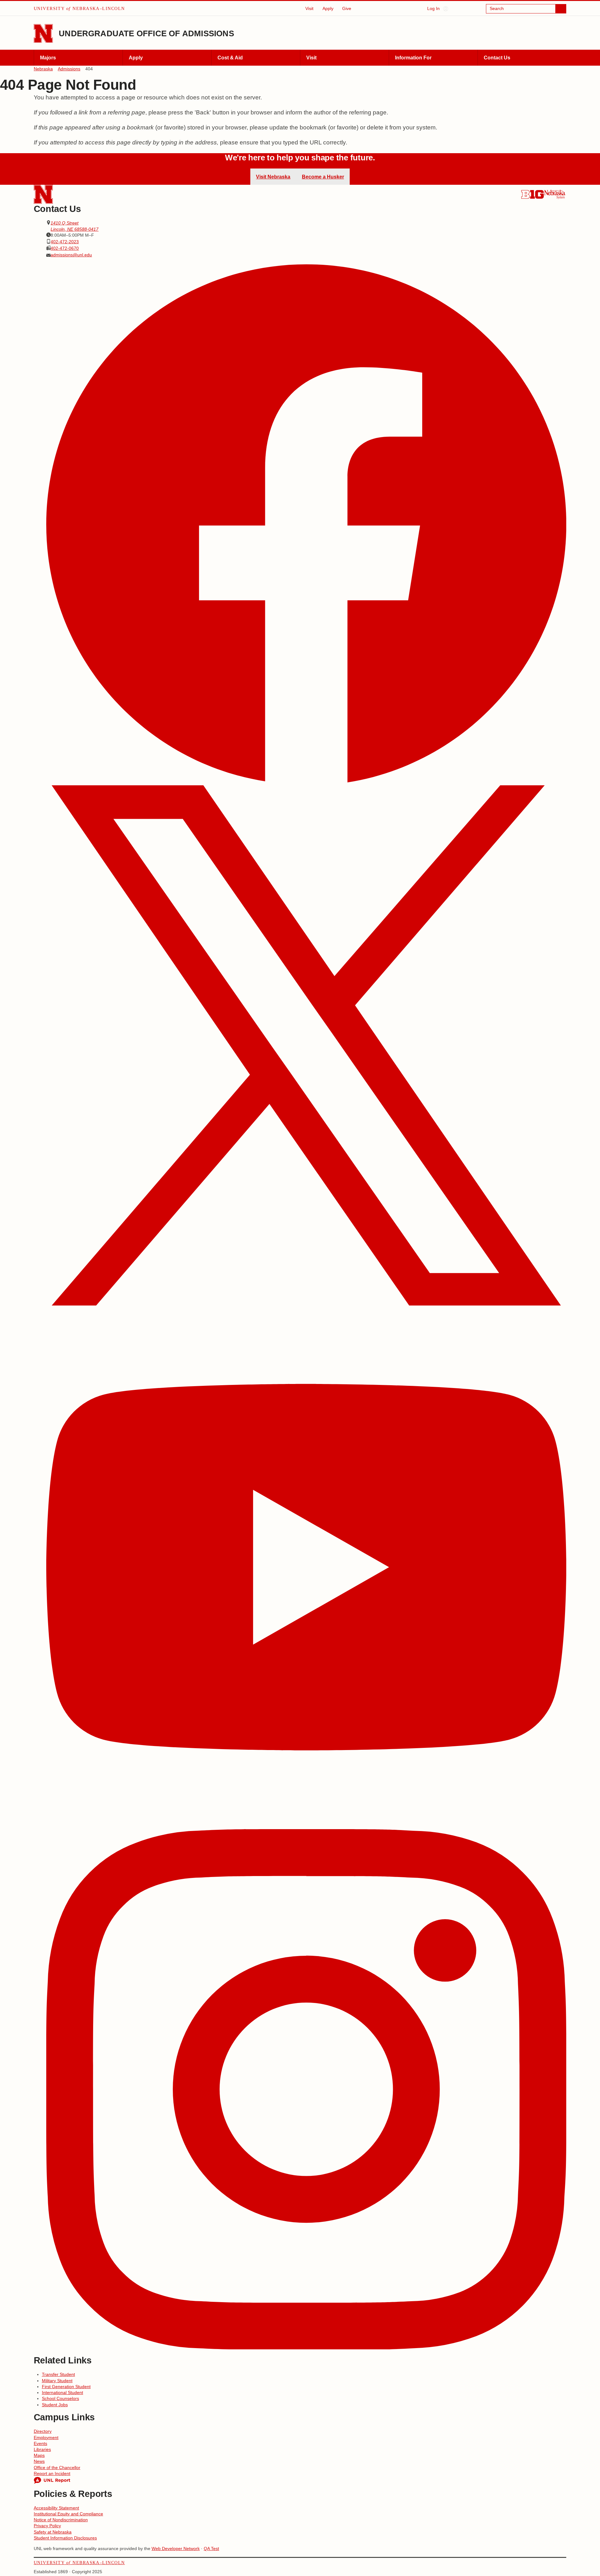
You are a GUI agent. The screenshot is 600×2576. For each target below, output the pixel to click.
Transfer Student (58, 2374)
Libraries (42, 2449)
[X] (306, 1046)
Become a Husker (323, 177)
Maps (39, 2455)
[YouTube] (306, 1568)
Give (347, 8)
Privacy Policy (47, 2526)
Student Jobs (55, 2405)
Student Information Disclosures (65, 2538)
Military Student (57, 2381)
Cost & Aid (230, 58)
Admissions (69, 69)
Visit (309, 8)
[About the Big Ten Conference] (532, 194)
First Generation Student (66, 2387)
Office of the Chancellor (57, 2468)
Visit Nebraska (273, 177)
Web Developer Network (176, 2548)
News (39, 2461)
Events (40, 2443)
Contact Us (497, 58)
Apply (328, 8)
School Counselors (60, 2398)
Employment (46, 2438)
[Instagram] (306, 2090)
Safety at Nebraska (53, 2532)
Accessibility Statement (56, 2508)
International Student (62, 2392)
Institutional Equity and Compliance (68, 2514)
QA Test (211, 2548)
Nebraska (43, 69)
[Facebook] (306, 524)
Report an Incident (52, 2473)
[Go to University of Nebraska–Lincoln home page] (43, 34)
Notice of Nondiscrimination (61, 2520)
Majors (48, 58)
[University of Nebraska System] (555, 194)
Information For (413, 58)
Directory (43, 2431)
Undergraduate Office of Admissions (146, 33)
